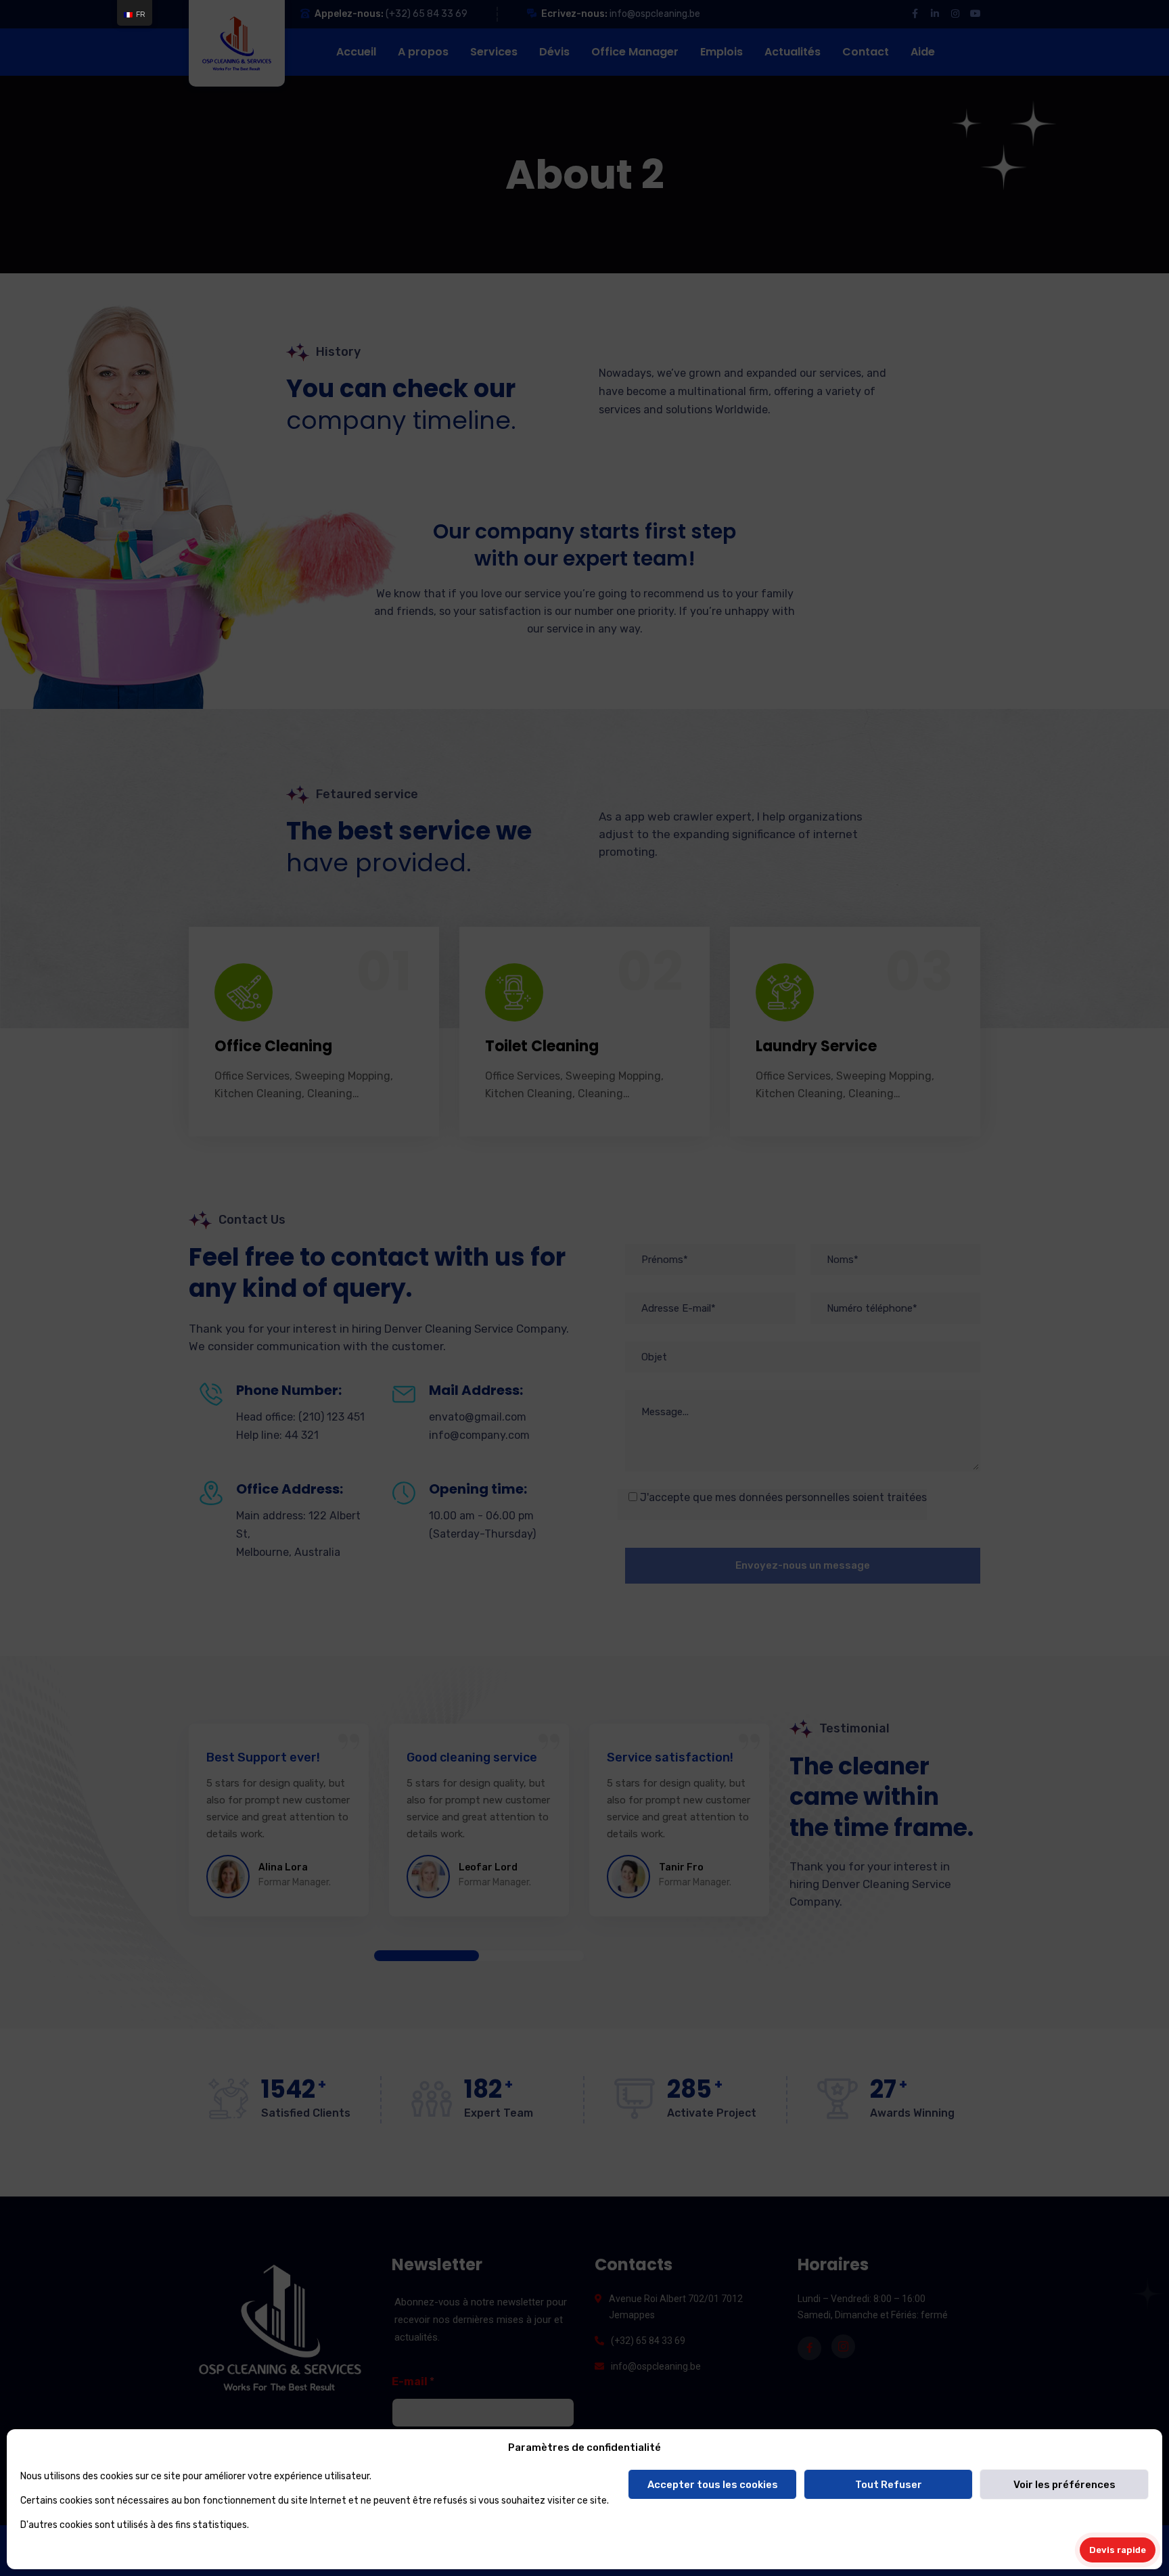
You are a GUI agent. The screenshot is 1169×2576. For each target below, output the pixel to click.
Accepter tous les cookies (713, 2485)
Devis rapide (1118, 2550)
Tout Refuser (889, 2485)
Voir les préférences (1064, 2485)
